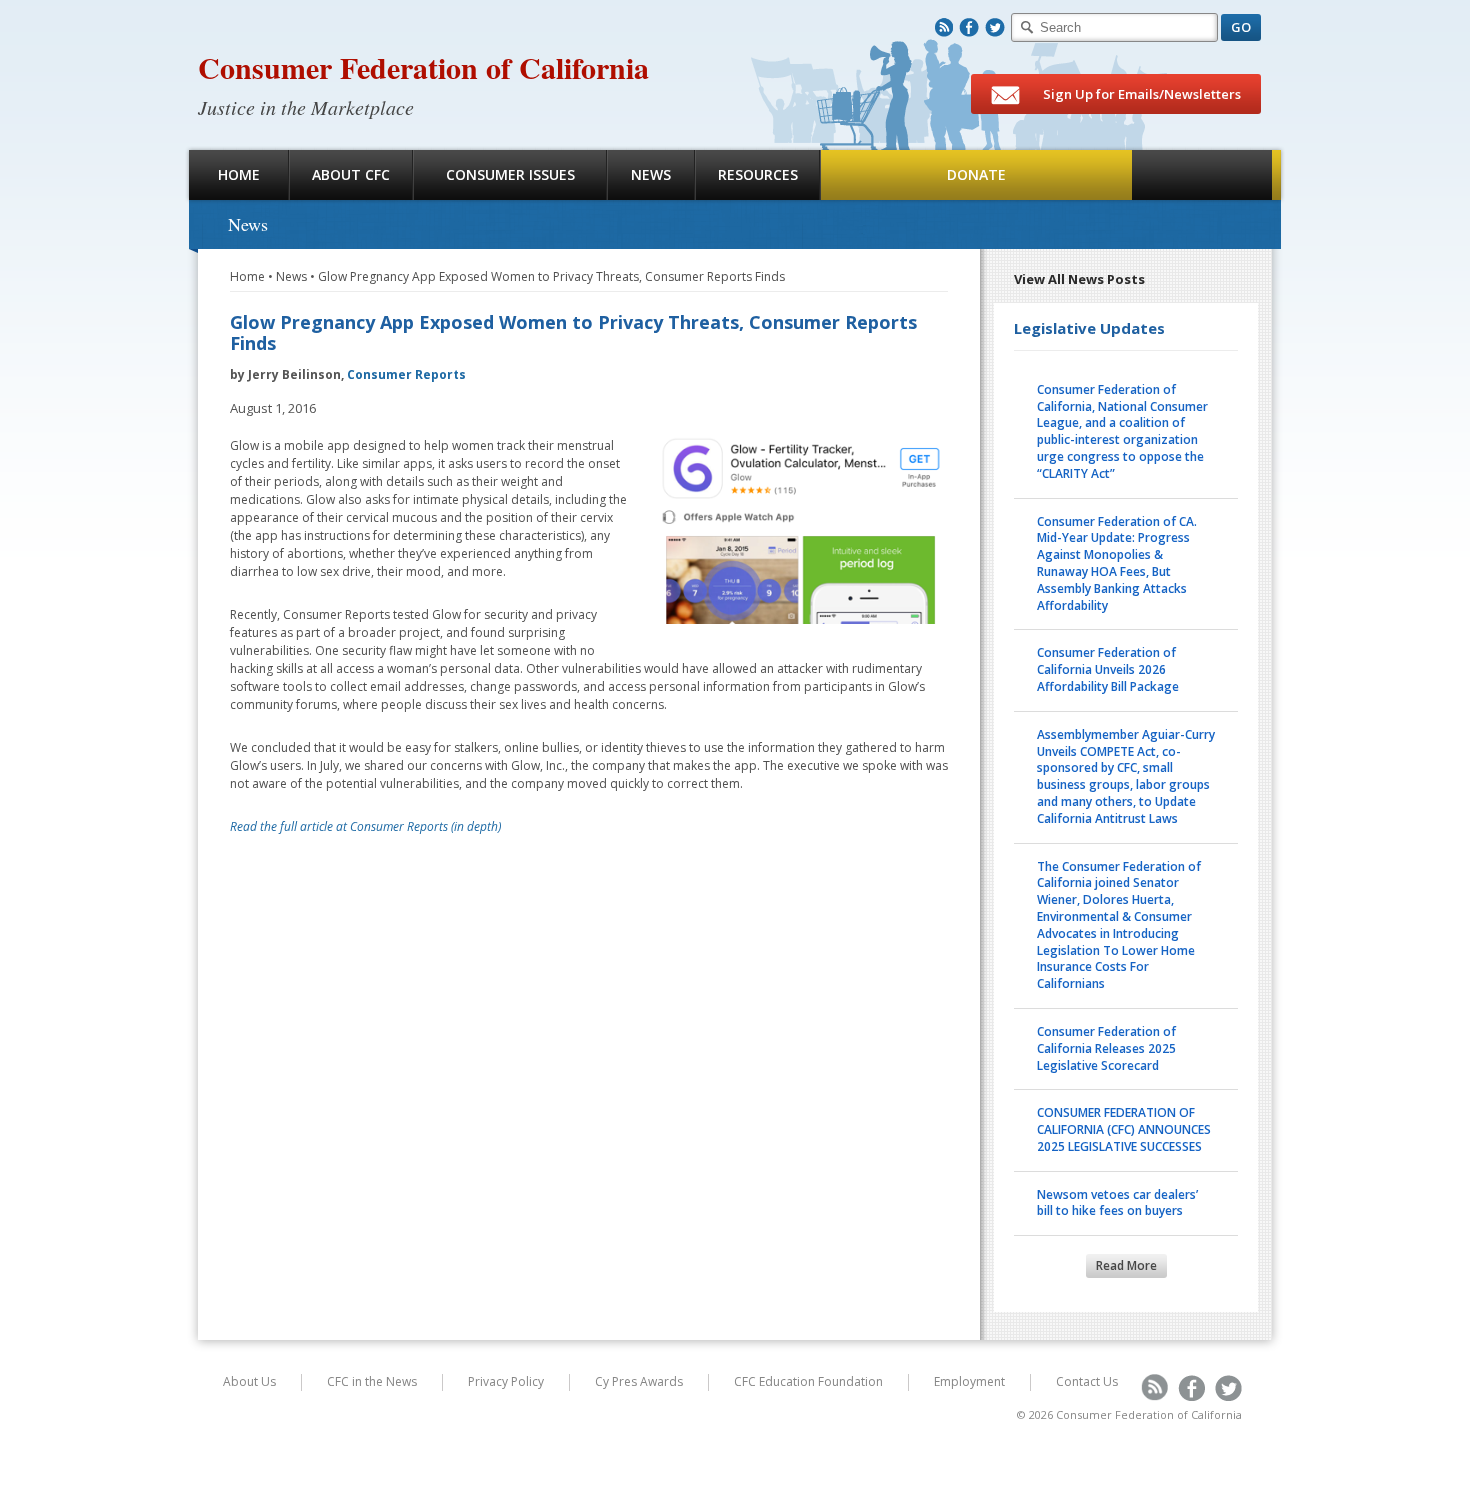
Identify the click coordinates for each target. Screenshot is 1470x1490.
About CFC (351, 174)
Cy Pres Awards (639, 1381)
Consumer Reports (406, 374)
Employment (969, 1381)
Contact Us (1087, 1381)
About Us (249, 1381)
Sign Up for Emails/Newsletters (1140, 94)
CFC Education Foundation (808, 1381)
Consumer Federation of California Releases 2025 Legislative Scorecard (1106, 1048)
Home (239, 174)
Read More (1126, 1265)
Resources (758, 174)
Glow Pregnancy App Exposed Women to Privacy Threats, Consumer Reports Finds (551, 276)
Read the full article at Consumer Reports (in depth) (365, 826)
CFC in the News (372, 1381)
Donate (976, 174)
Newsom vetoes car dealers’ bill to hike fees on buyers (1117, 1203)
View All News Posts (1079, 279)
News (651, 174)
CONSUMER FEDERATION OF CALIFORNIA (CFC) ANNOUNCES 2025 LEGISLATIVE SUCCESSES (1124, 1129)
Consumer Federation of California (423, 67)
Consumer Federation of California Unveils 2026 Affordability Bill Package (1108, 669)
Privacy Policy (506, 1381)
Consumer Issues (510, 174)
